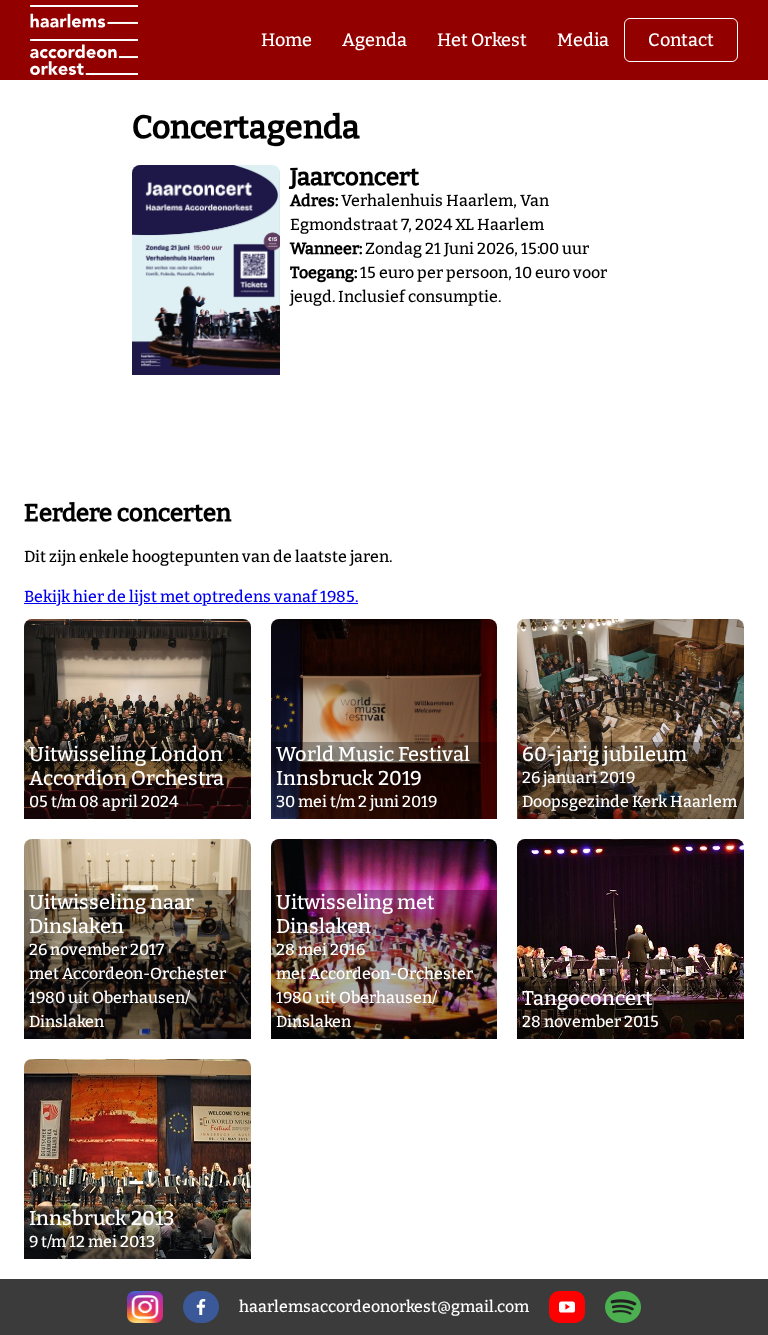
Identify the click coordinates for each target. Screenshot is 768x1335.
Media (583, 40)
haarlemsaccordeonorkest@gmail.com (384, 1306)
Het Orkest (482, 40)
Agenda (374, 40)
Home (286, 40)
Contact (681, 40)
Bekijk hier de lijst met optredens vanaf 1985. (191, 596)
